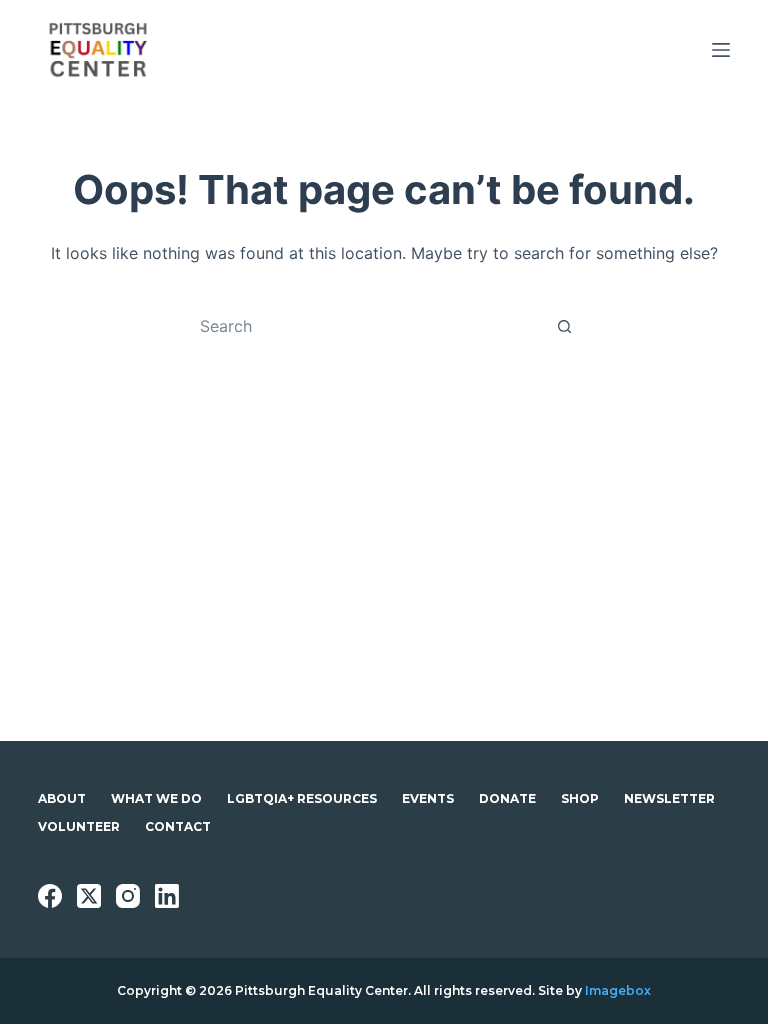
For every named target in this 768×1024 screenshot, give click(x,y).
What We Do (156, 798)
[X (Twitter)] (89, 896)
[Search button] (564, 326)
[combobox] (365, 326)
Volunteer (79, 826)
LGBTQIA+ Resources (302, 798)
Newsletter (669, 798)
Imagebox (618, 990)
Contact (178, 826)
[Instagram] (128, 896)
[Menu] (721, 50)
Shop (580, 798)
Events (428, 798)
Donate (507, 798)
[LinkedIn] (167, 896)
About (62, 798)
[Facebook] (50, 896)
